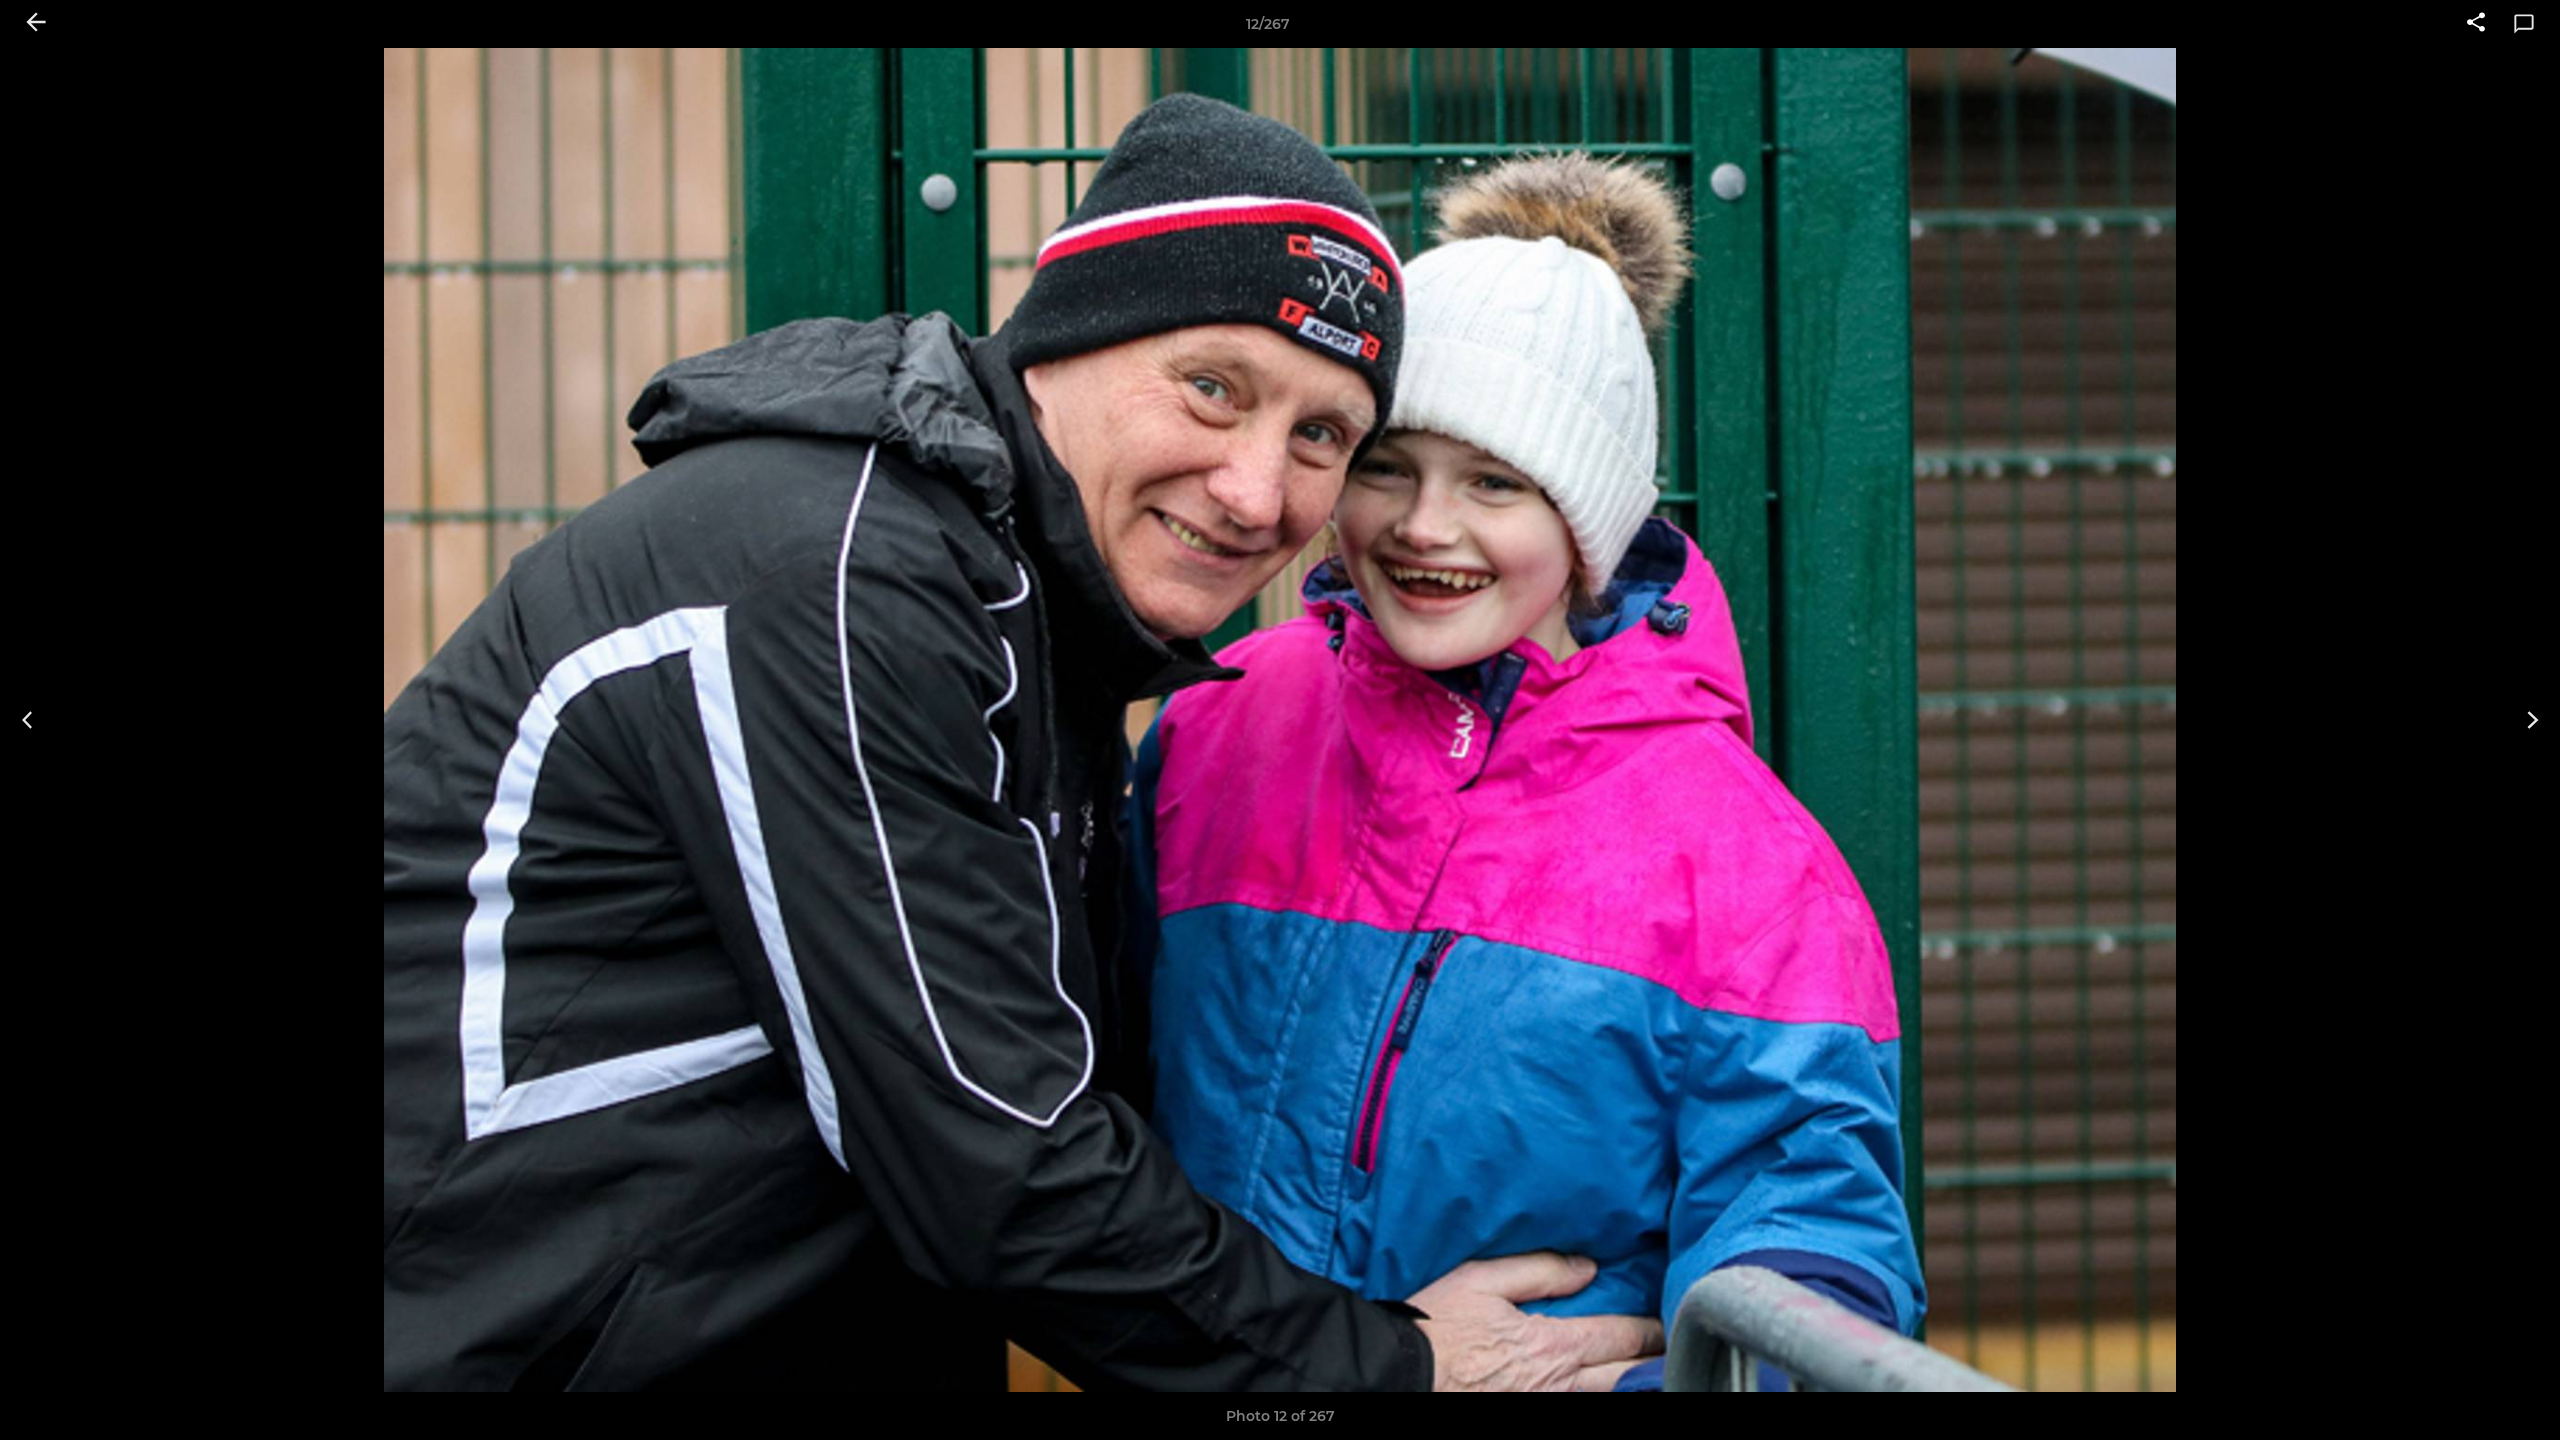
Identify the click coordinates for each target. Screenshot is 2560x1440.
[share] (2476, 24)
